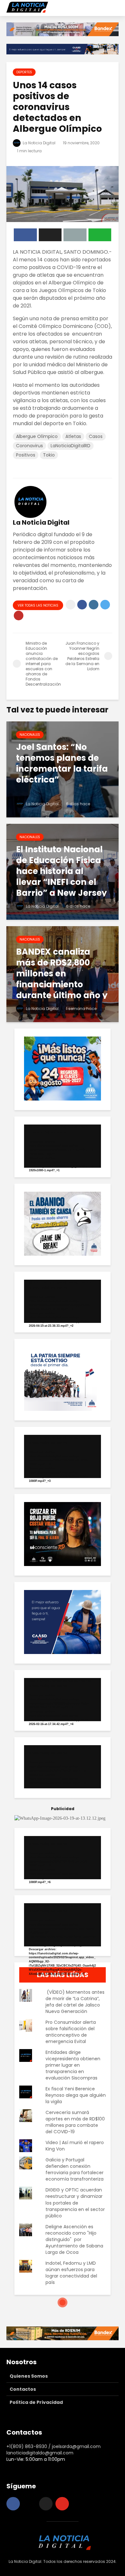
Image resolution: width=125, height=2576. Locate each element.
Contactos (23, 2389)
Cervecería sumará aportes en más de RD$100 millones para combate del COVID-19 (75, 2122)
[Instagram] (29, 2504)
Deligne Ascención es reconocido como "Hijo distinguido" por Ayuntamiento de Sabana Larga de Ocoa (74, 2239)
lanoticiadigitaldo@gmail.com (40, 2453)
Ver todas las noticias (38, 605)
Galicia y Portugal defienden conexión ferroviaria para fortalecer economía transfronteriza (75, 2169)
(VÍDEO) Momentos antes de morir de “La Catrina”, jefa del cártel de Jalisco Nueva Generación (75, 2002)
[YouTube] (62, 2504)
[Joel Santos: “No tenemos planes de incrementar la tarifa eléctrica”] (63, 769)
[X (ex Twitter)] (46, 2504)
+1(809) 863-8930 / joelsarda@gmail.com (54, 2446)
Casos (96, 436)
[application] (63, 1146)
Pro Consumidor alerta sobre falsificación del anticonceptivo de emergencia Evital (71, 2032)
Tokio (49, 455)
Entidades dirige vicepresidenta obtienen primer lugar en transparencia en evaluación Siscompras (73, 2065)
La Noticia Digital (39, 143)
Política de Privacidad (36, 2402)
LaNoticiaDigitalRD (71, 446)
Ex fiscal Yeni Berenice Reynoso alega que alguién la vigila (76, 2095)
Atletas (73, 436)
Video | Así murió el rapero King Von (75, 2146)
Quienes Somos (29, 2376)
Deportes (24, 72)
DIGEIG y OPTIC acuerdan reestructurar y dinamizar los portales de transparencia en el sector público (75, 2203)
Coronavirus (29, 446)
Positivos (26, 455)
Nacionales (30, 735)
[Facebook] (13, 2504)
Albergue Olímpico (37, 436)
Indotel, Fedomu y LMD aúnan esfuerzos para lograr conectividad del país (71, 2273)
